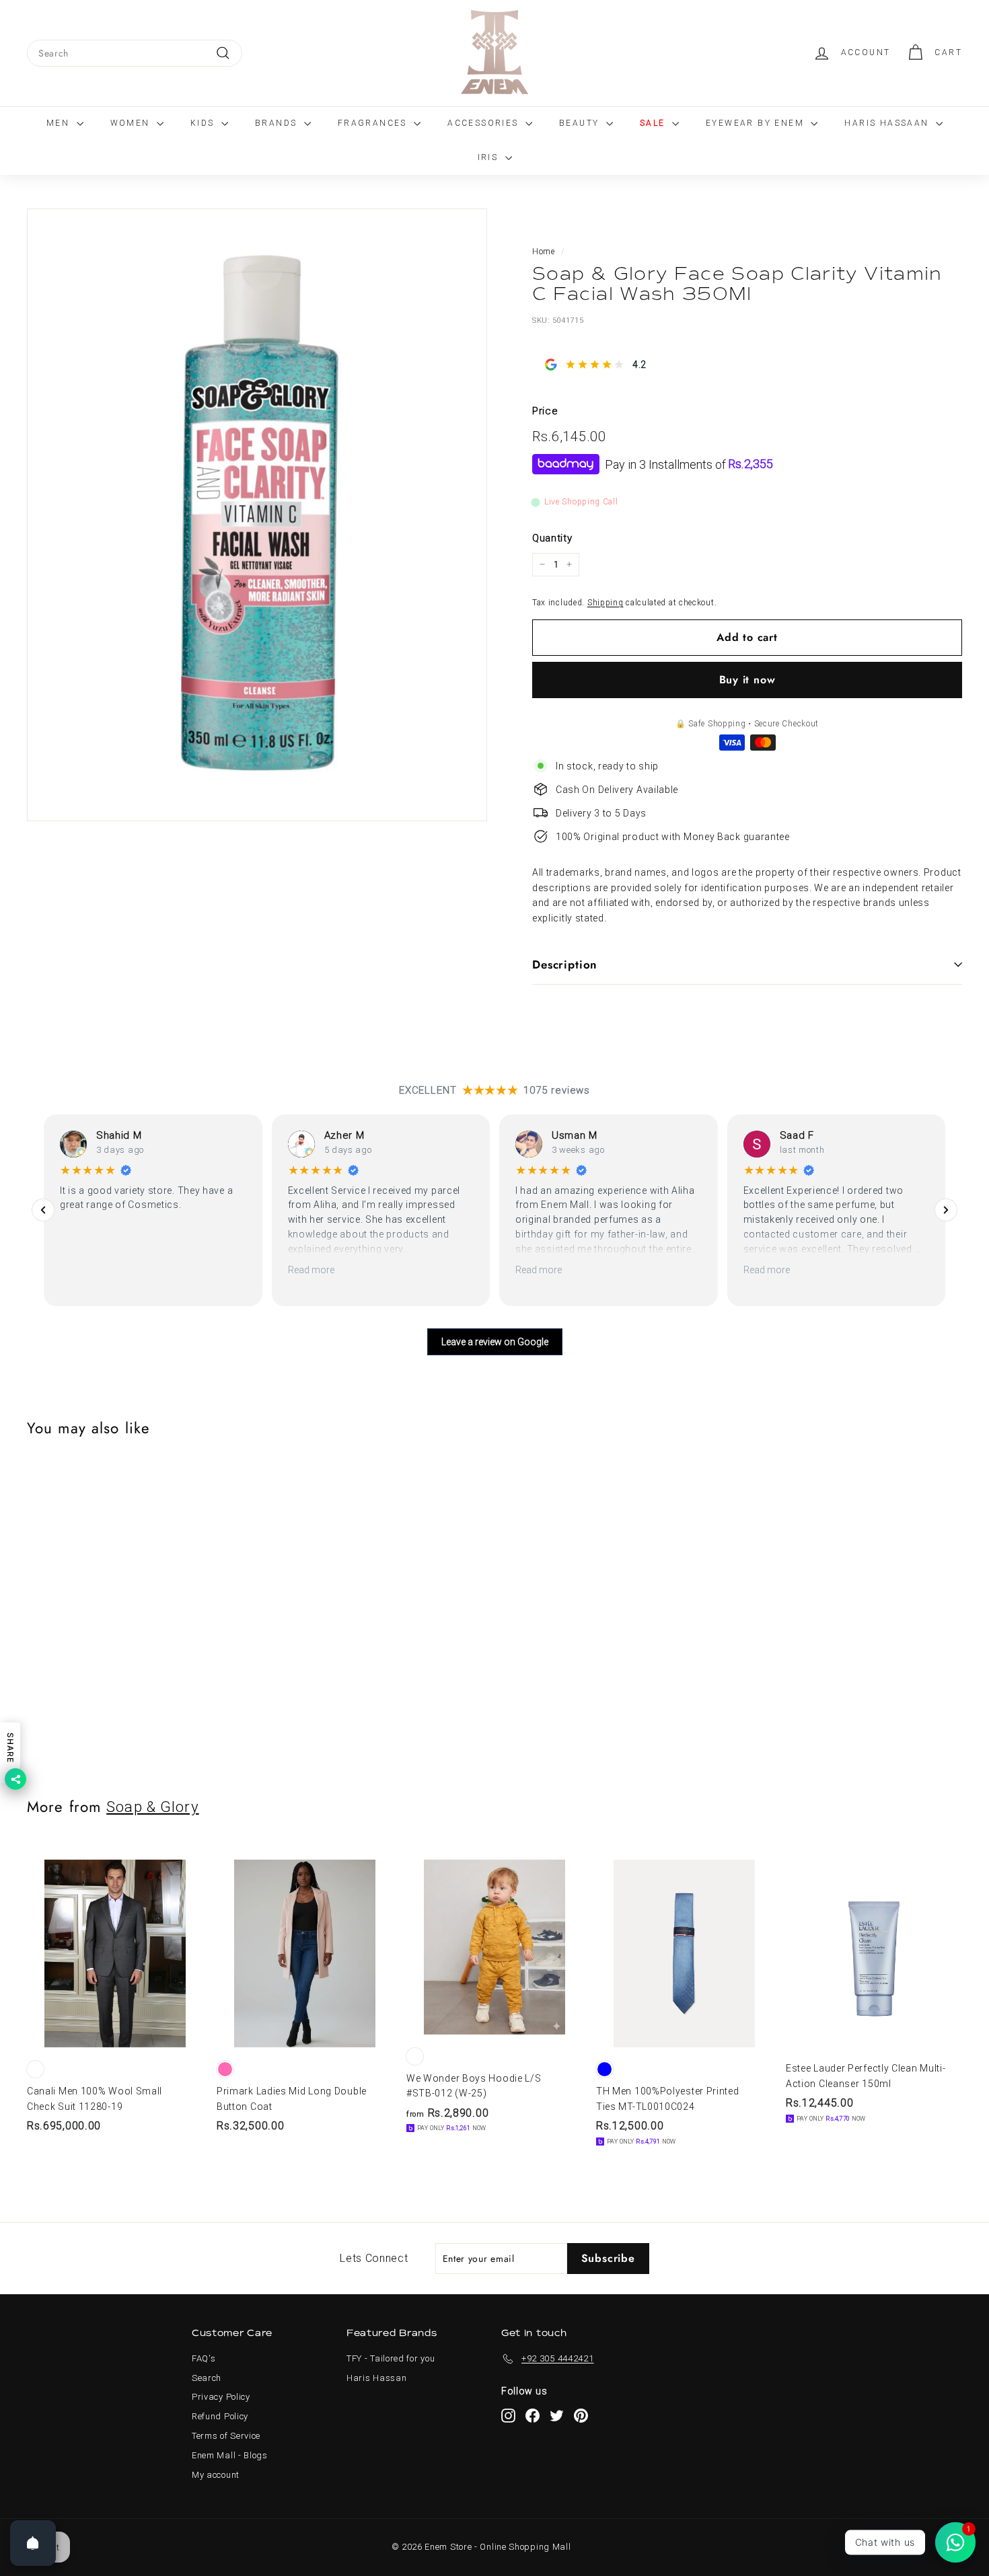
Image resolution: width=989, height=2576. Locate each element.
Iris (490, 157)
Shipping (606, 602)
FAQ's (204, 2358)
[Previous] (43, 1210)
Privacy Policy (221, 2397)
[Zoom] (257, 515)
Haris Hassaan (888, 123)
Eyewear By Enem (757, 123)
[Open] (33, 2543)
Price (545, 411)
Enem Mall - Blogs (230, 2455)
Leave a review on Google (495, 1342)
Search (207, 2378)
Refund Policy (220, 2416)
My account (216, 2475)
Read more (311, 1270)
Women (132, 123)
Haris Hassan (376, 2378)
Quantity (552, 538)
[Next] (946, 1210)
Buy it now (747, 680)
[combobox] (135, 53)
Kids (204, 123)
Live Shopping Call (581, 502)
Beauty (581, 123)
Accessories (485, 123)
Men (60, 123)
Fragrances (374, 123)
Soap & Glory (152, 1807)
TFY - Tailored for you (391, 2358)
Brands (278, 123)
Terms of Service (226, 2436)
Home (544, 252)
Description (565, 964)
